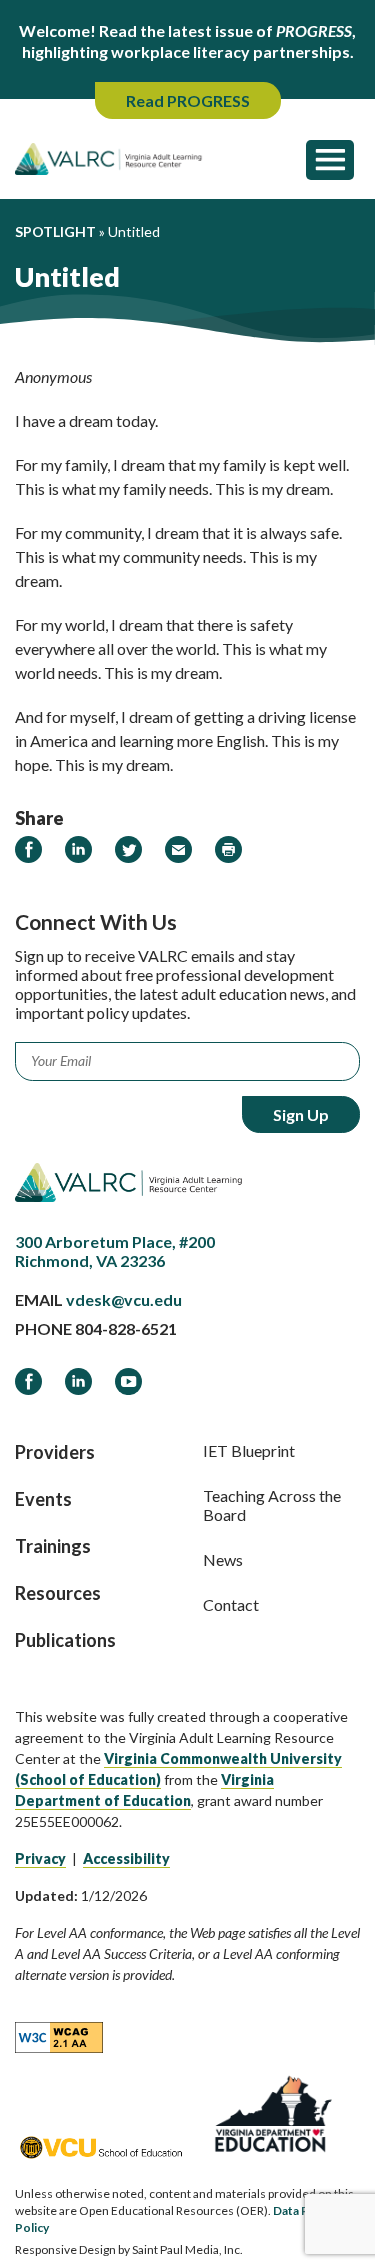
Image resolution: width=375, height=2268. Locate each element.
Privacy (40, 1858)
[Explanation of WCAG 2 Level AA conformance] (59, 2036)
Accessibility (126, 1858)
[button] (330, 159)
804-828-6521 (126, 1328)
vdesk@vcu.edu (124, 1299)
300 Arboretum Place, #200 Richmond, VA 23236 (115, 1251)
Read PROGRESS (188, 100)
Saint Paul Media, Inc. (187, 2249)
